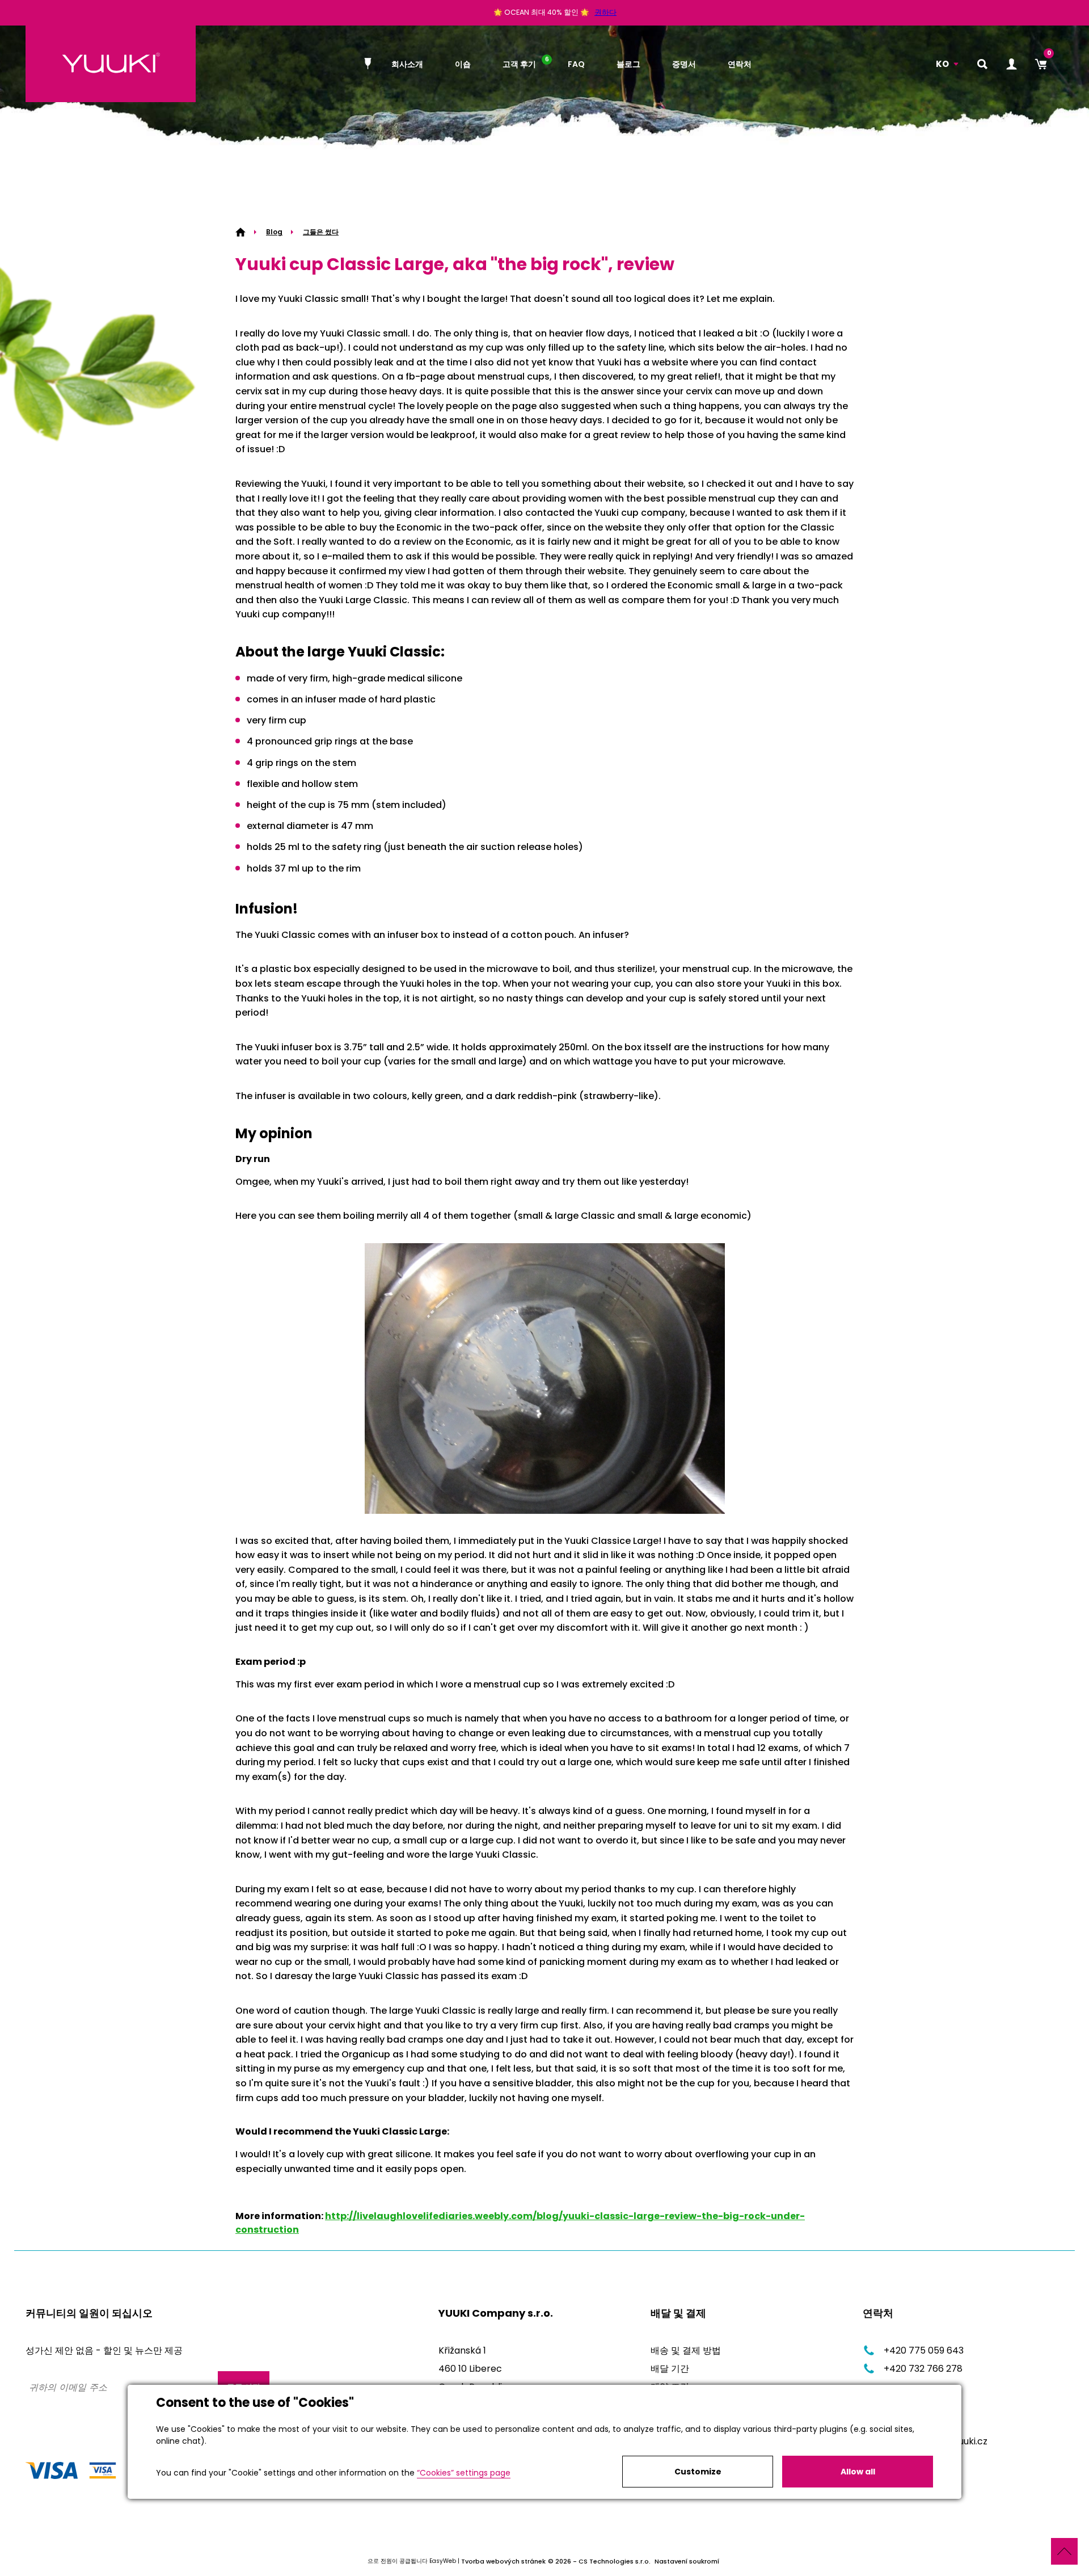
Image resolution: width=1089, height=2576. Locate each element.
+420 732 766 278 (923, 2369)
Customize (698, 2472)
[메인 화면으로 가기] (111, 64)
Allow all (858, 2472)
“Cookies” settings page (464, 2473)
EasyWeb (443, 2561)
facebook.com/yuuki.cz (936, 2441)
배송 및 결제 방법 (686, 2350)
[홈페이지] (370, 64)
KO (942, 64)
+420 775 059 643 (924, 2350)
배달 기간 (670, 2369)
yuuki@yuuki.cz (916, 2423)
